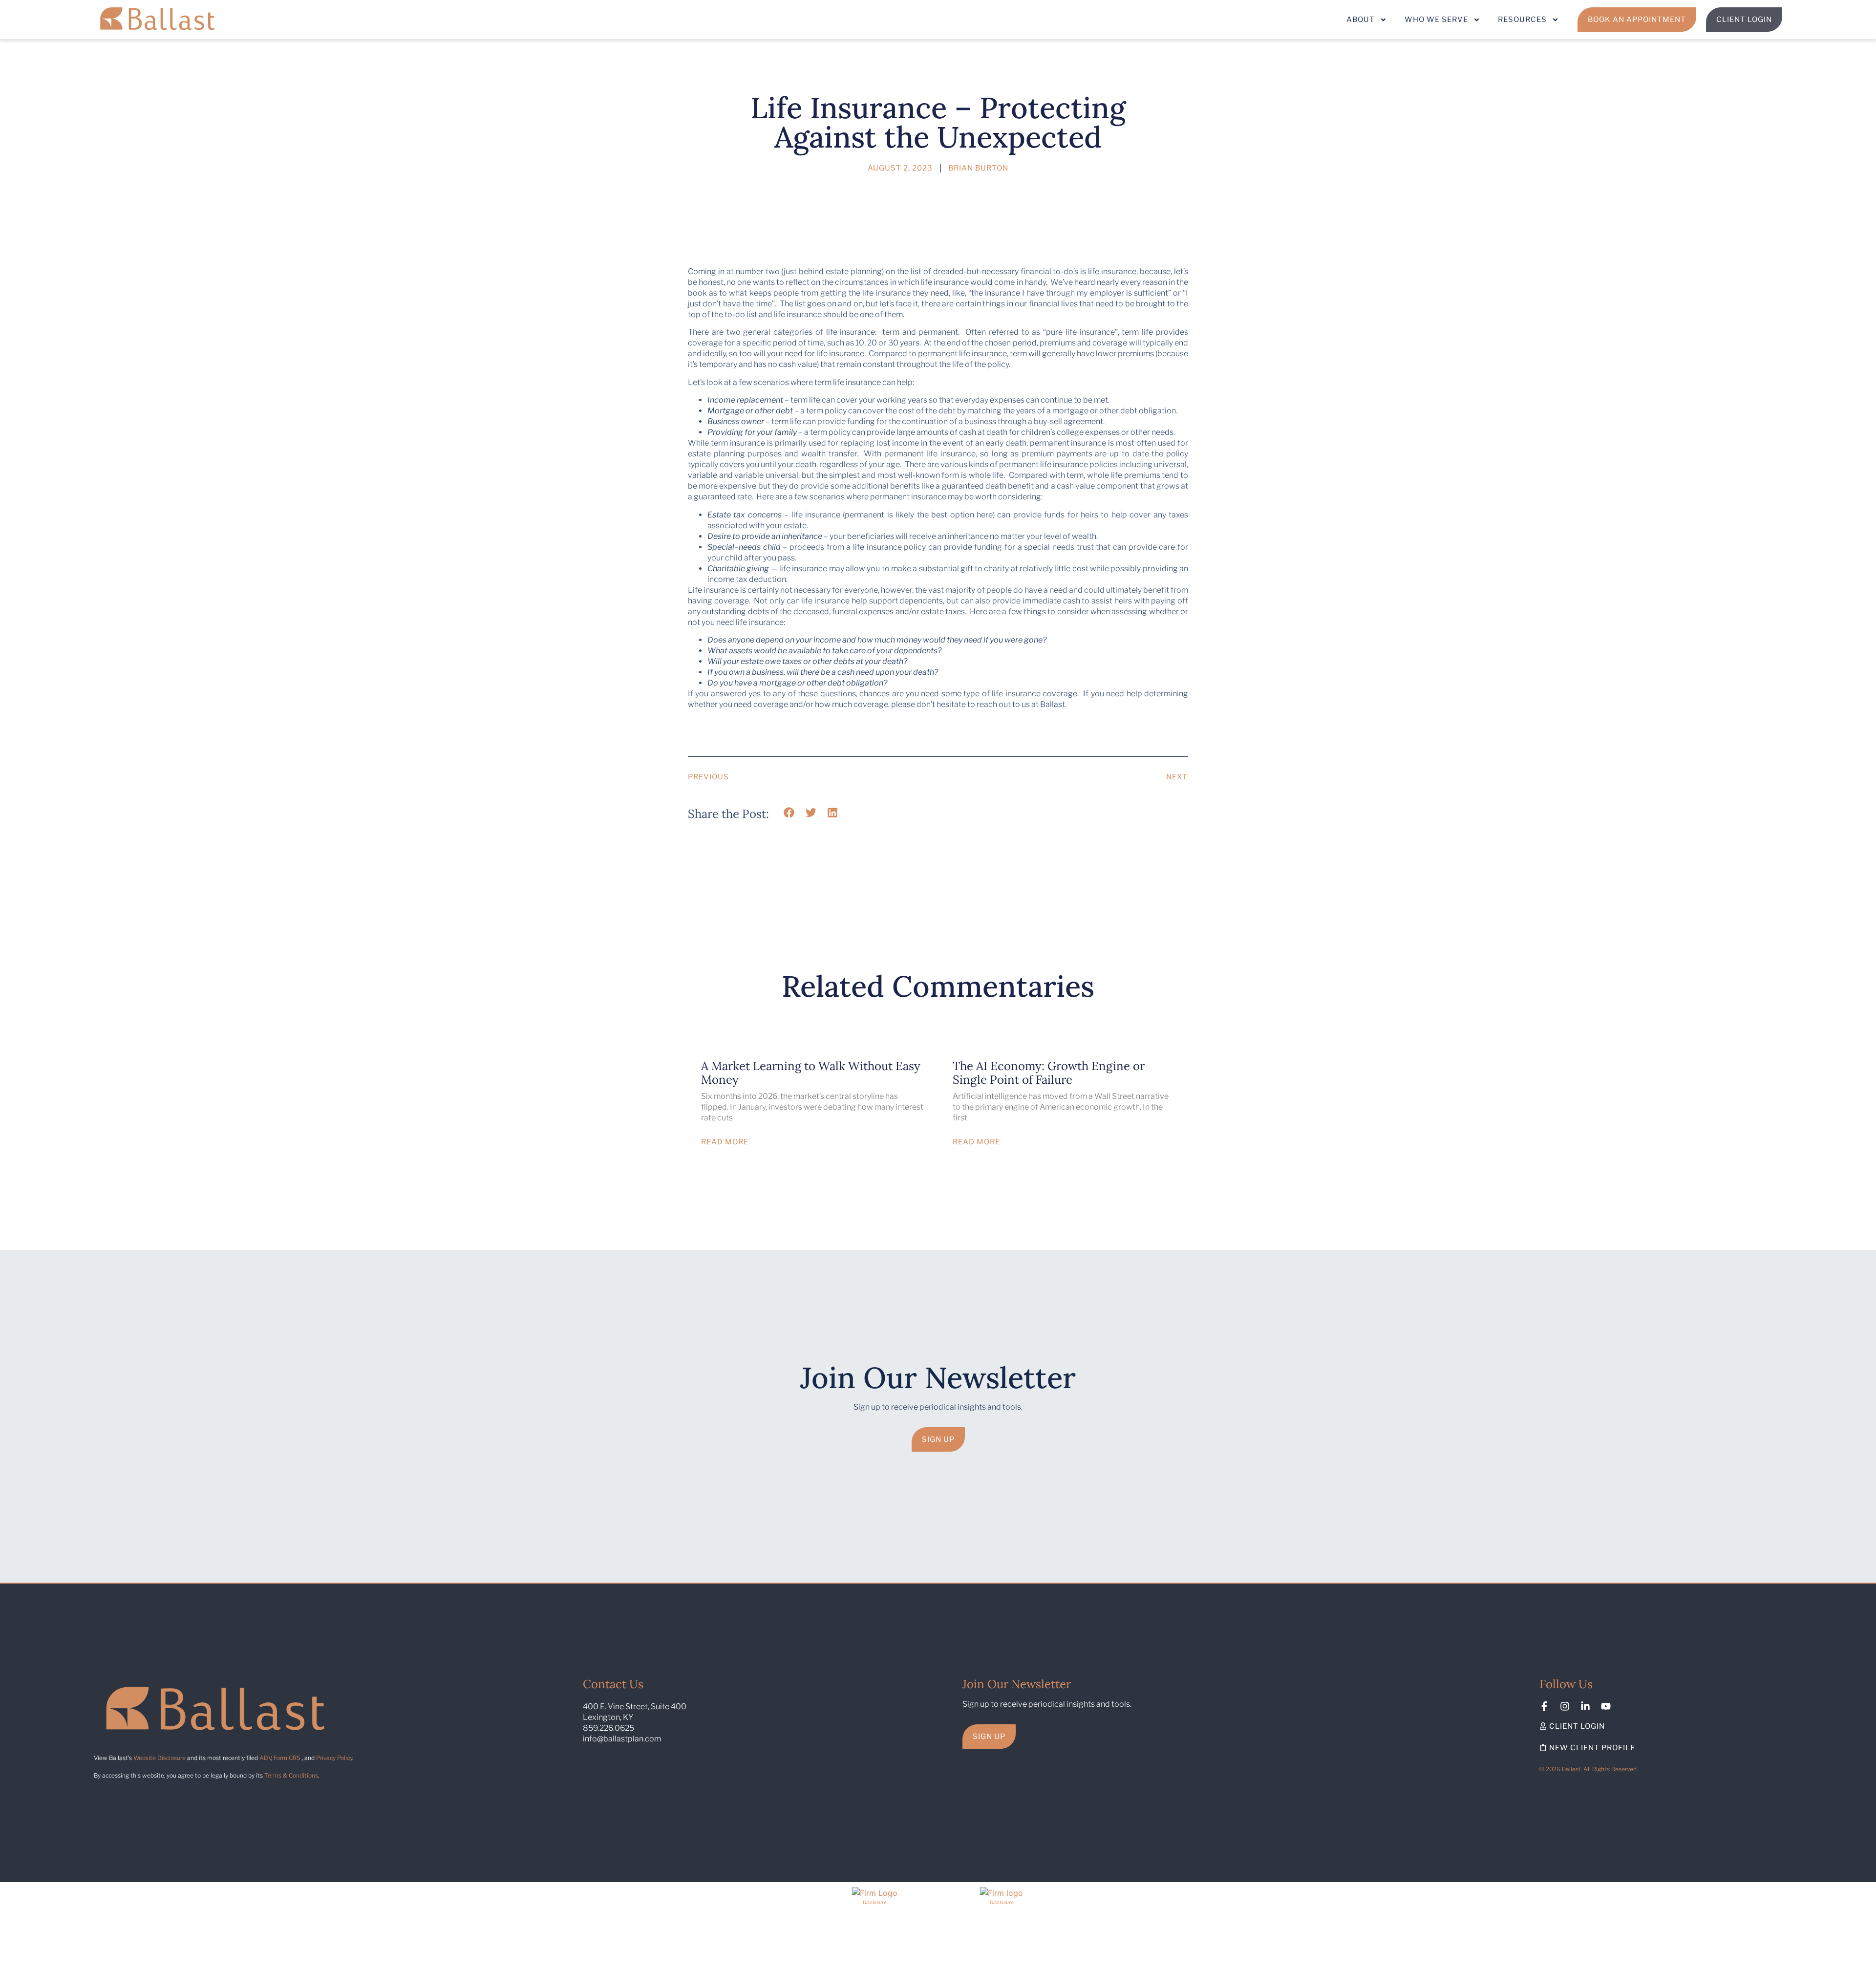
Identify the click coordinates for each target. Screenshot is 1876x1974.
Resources (1522, 20)
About (1361, 20)
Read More (725, 1142)
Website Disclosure (160, 1758)
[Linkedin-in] (1585, 1706)
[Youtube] (1606, 1706)
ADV (265, 1758)
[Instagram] (1565, 1706)
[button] (789, 813)
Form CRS (287, 1758)
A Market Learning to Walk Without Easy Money (811, 1073)
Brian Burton (978, 168)
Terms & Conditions (291, 1775)
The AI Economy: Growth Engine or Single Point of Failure (1049, 1073)
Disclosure (875, 1902)
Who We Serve (1436, 20)
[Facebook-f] (1544, 1706)
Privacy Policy (334, 1758)
